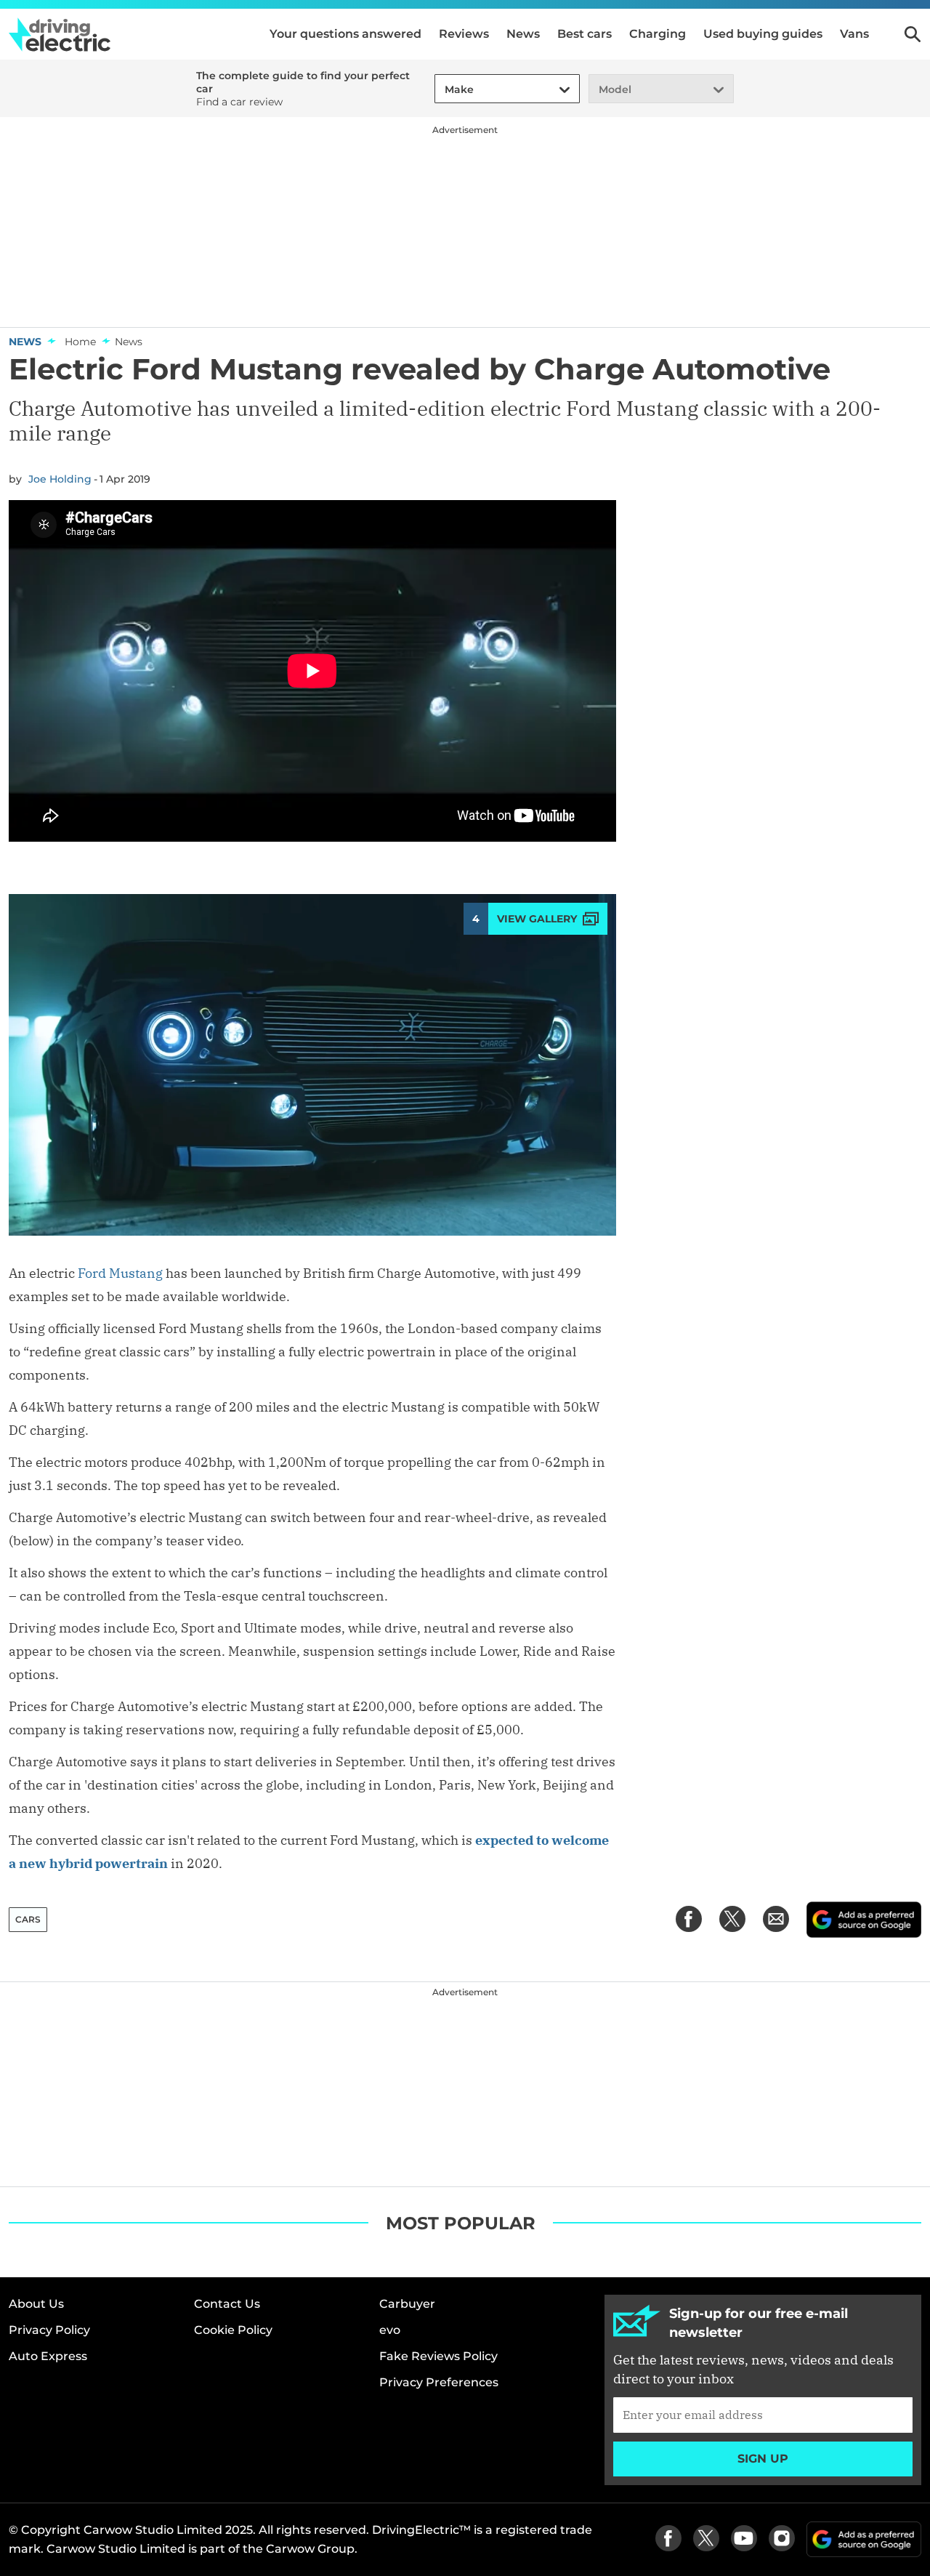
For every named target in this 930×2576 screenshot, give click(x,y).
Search (913, 34)
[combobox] (442, 90)
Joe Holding (60, 479)
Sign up (763, 2459)
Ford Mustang (120, 1273)
